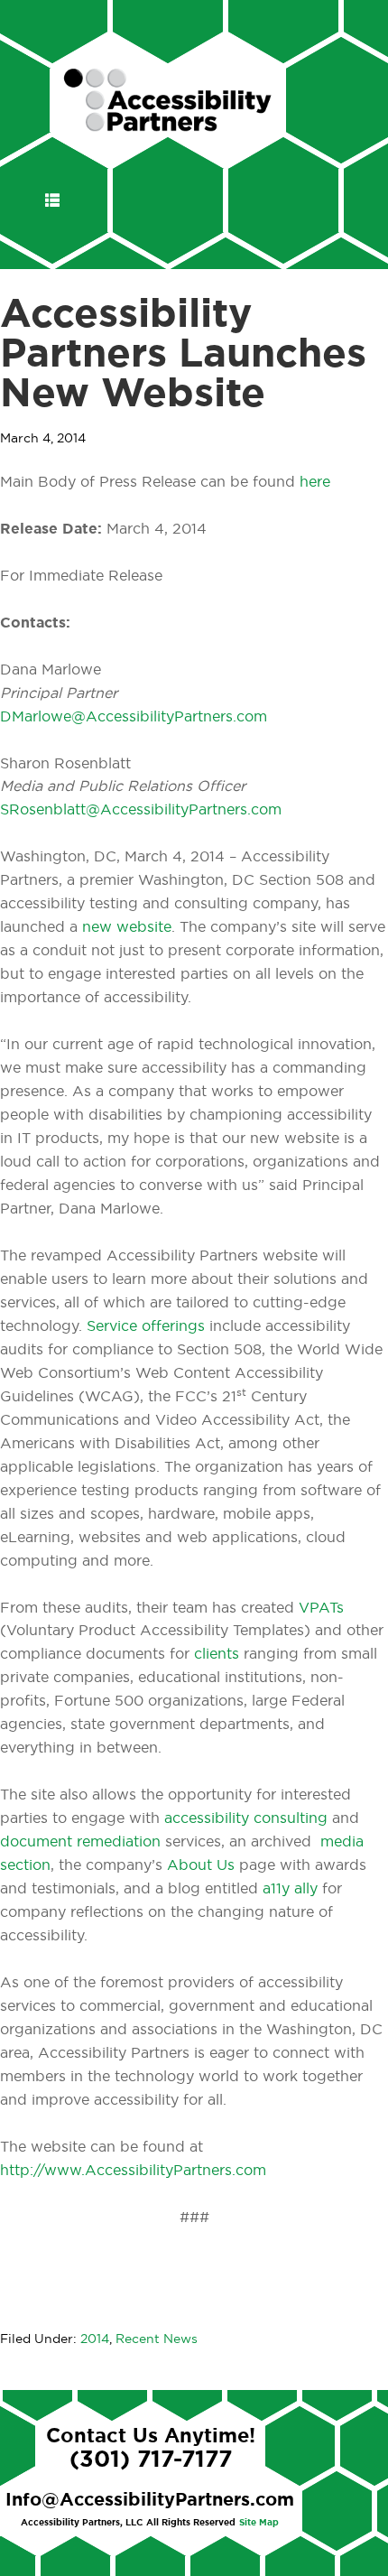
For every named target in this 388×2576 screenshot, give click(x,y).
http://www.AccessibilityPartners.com (133, 2171)
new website (127, 927)
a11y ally (290, 1889)
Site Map (259, 2523)
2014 (95, 2339)
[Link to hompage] (168, 124)
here (315, 482)
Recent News (157, 2339)
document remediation (83, 1842)
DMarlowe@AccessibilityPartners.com (134, 717)
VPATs (321, 1608)
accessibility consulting (246, 1818)
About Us (201, 1865)
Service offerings (148, 1326)
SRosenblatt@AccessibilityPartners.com (141, 810)
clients (217, 1654)
